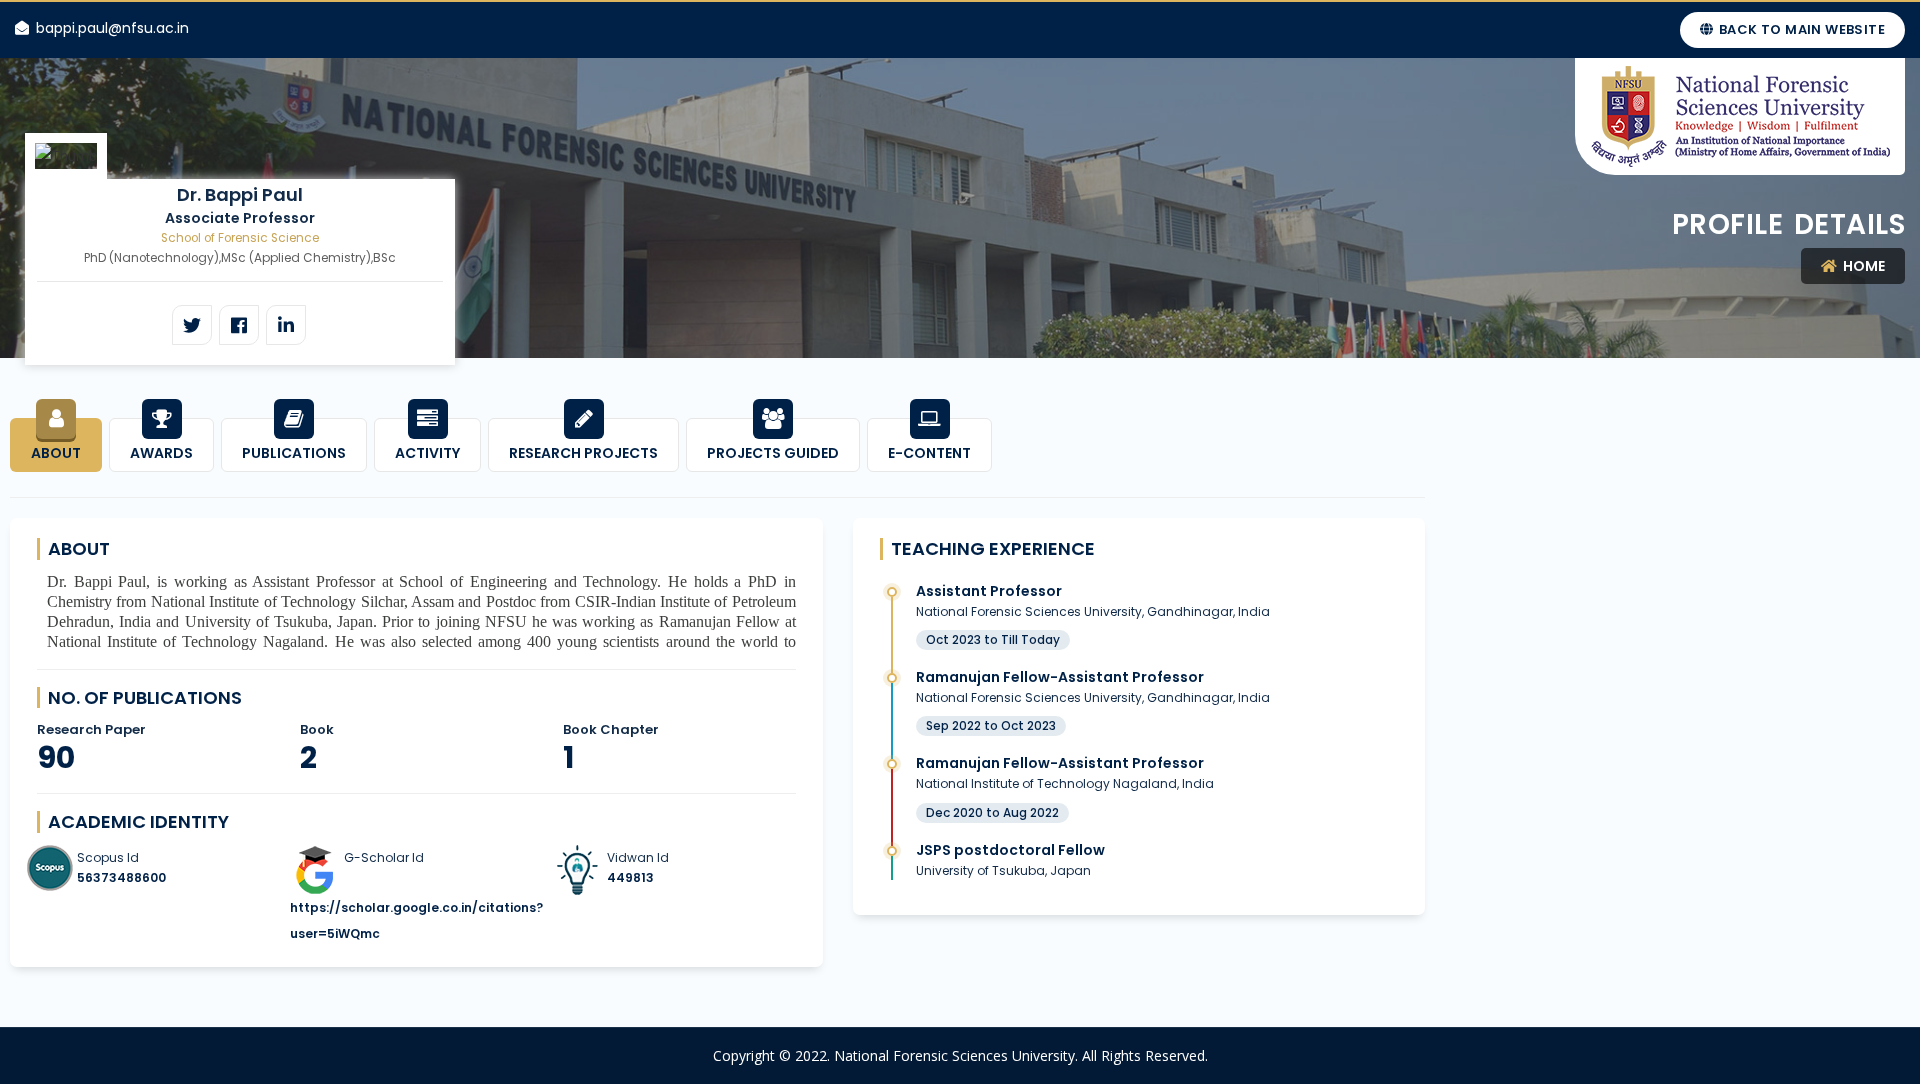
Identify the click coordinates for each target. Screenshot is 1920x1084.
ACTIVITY (427, 453)
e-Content (929, 453)
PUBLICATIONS (294, 453)
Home (1862, 266)
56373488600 (121, 877)
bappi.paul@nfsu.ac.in (112, 28)
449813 (630, 877)
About (56, 453)
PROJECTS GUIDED (773, 453)
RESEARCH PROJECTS (583, 453)
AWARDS (161, 453)
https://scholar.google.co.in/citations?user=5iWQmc (416, 920)
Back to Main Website (1800, 29)
